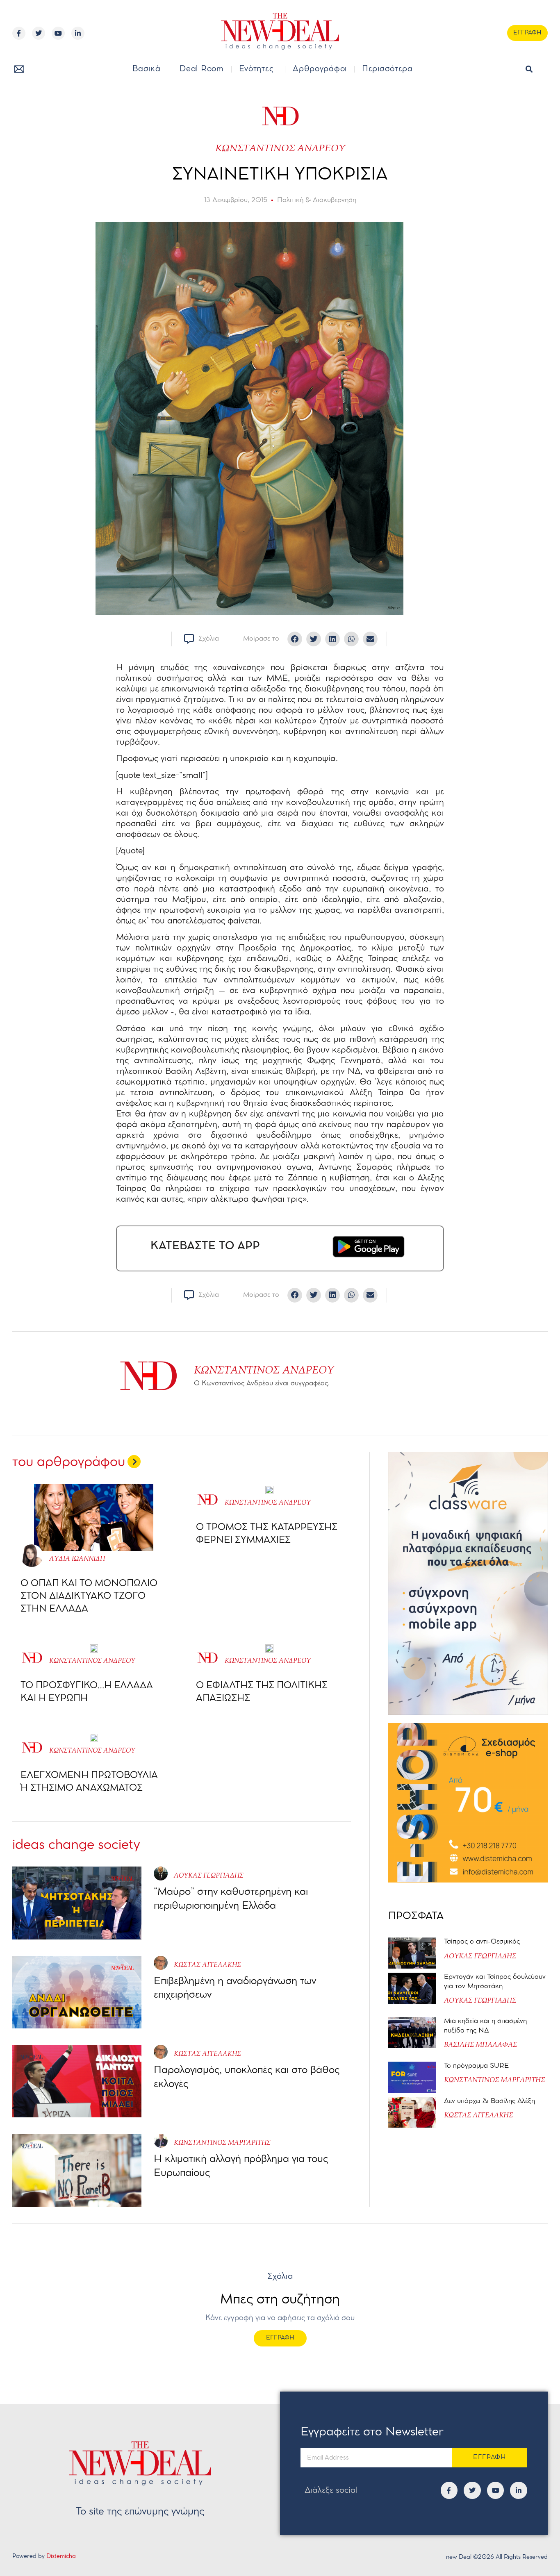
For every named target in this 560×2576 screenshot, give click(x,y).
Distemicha (61, 2557)
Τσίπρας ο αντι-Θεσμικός (482, 1942)
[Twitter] (39, 33)
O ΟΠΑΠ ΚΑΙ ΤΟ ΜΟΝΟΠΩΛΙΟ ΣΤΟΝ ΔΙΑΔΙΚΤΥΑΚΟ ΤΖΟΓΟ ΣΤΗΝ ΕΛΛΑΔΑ (89, 1596)
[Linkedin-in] (78, 33)
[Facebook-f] (19, 33)
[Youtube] (58, 33)
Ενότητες (256, 69)
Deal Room (201, 69)
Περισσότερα (387, 69)
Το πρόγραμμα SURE (477, 2066)
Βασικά (146, 69)
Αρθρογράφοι (320, 69)
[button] (529, 69)
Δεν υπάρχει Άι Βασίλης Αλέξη (489, 2101)
